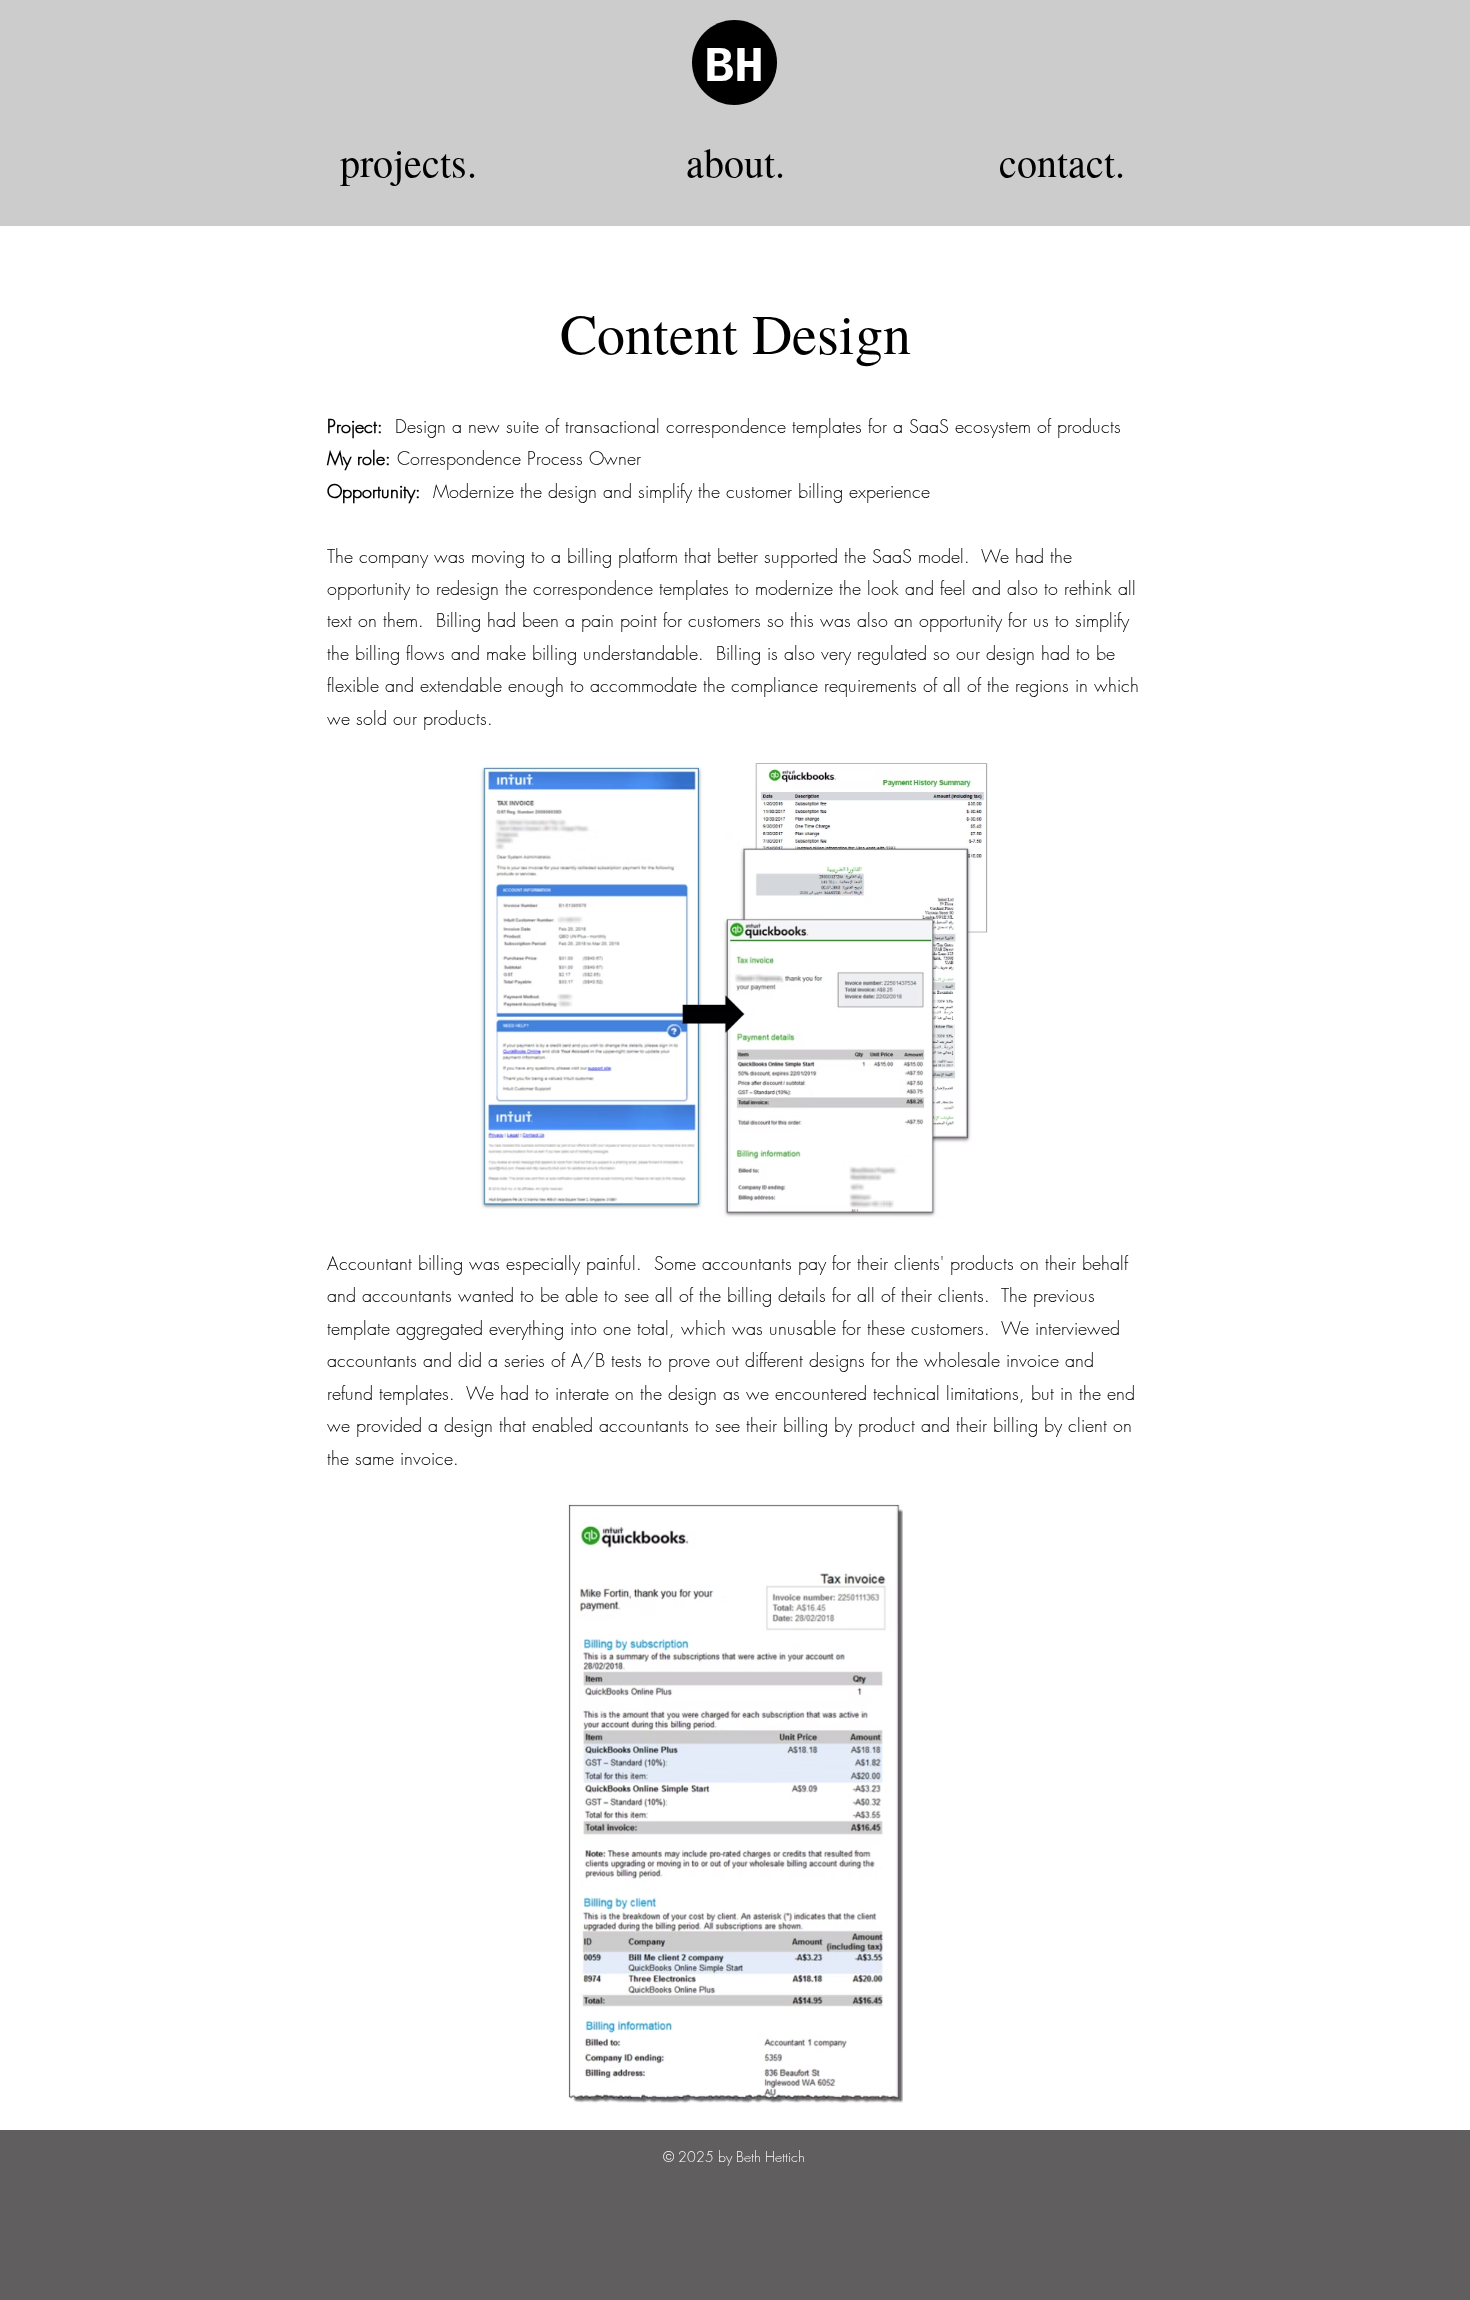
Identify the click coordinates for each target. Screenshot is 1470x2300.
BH (734, 67)
